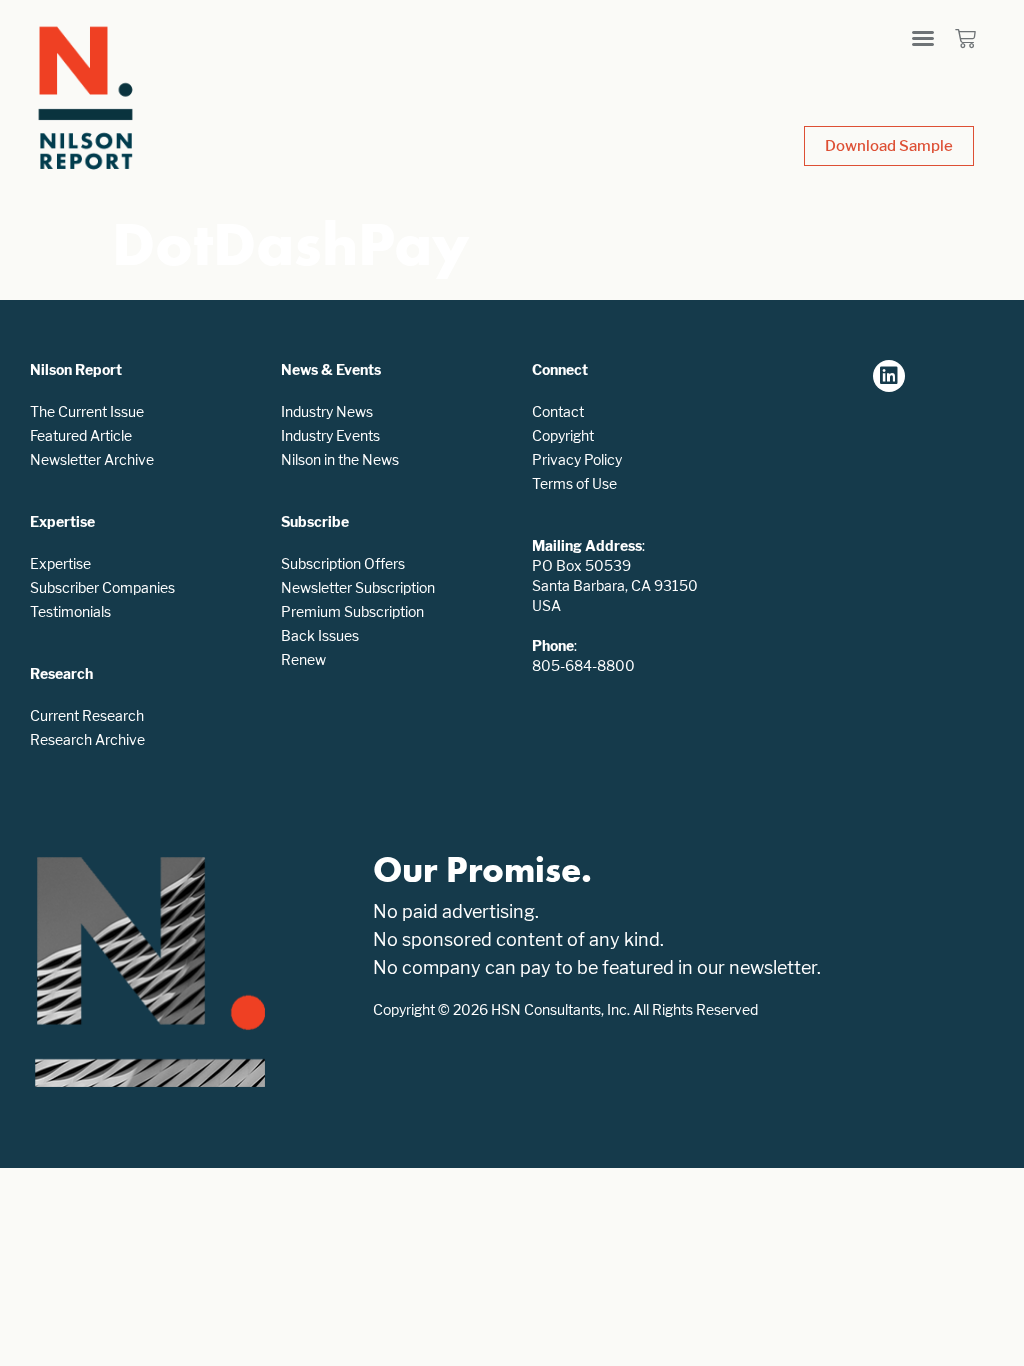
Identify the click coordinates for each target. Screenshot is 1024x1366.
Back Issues (320, 635)
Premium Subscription (352, 611)
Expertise (60, 563)
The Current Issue (87, 411)
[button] (923, 38)
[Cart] (965, 38)
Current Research (87, 715)
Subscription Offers (343, 563)
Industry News (327, 411)
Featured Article (81, 435)
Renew (303, 659)
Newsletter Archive (92, 459)
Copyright (563, 435)
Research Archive (87, 739)
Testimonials (70, 611)
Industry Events (330, 435)
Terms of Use (574, 483)
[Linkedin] (889, 376)
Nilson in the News (340, 459)
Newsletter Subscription (358, 587)
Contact (558, 411)
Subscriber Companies (102, 587)
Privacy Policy (577, 459)
